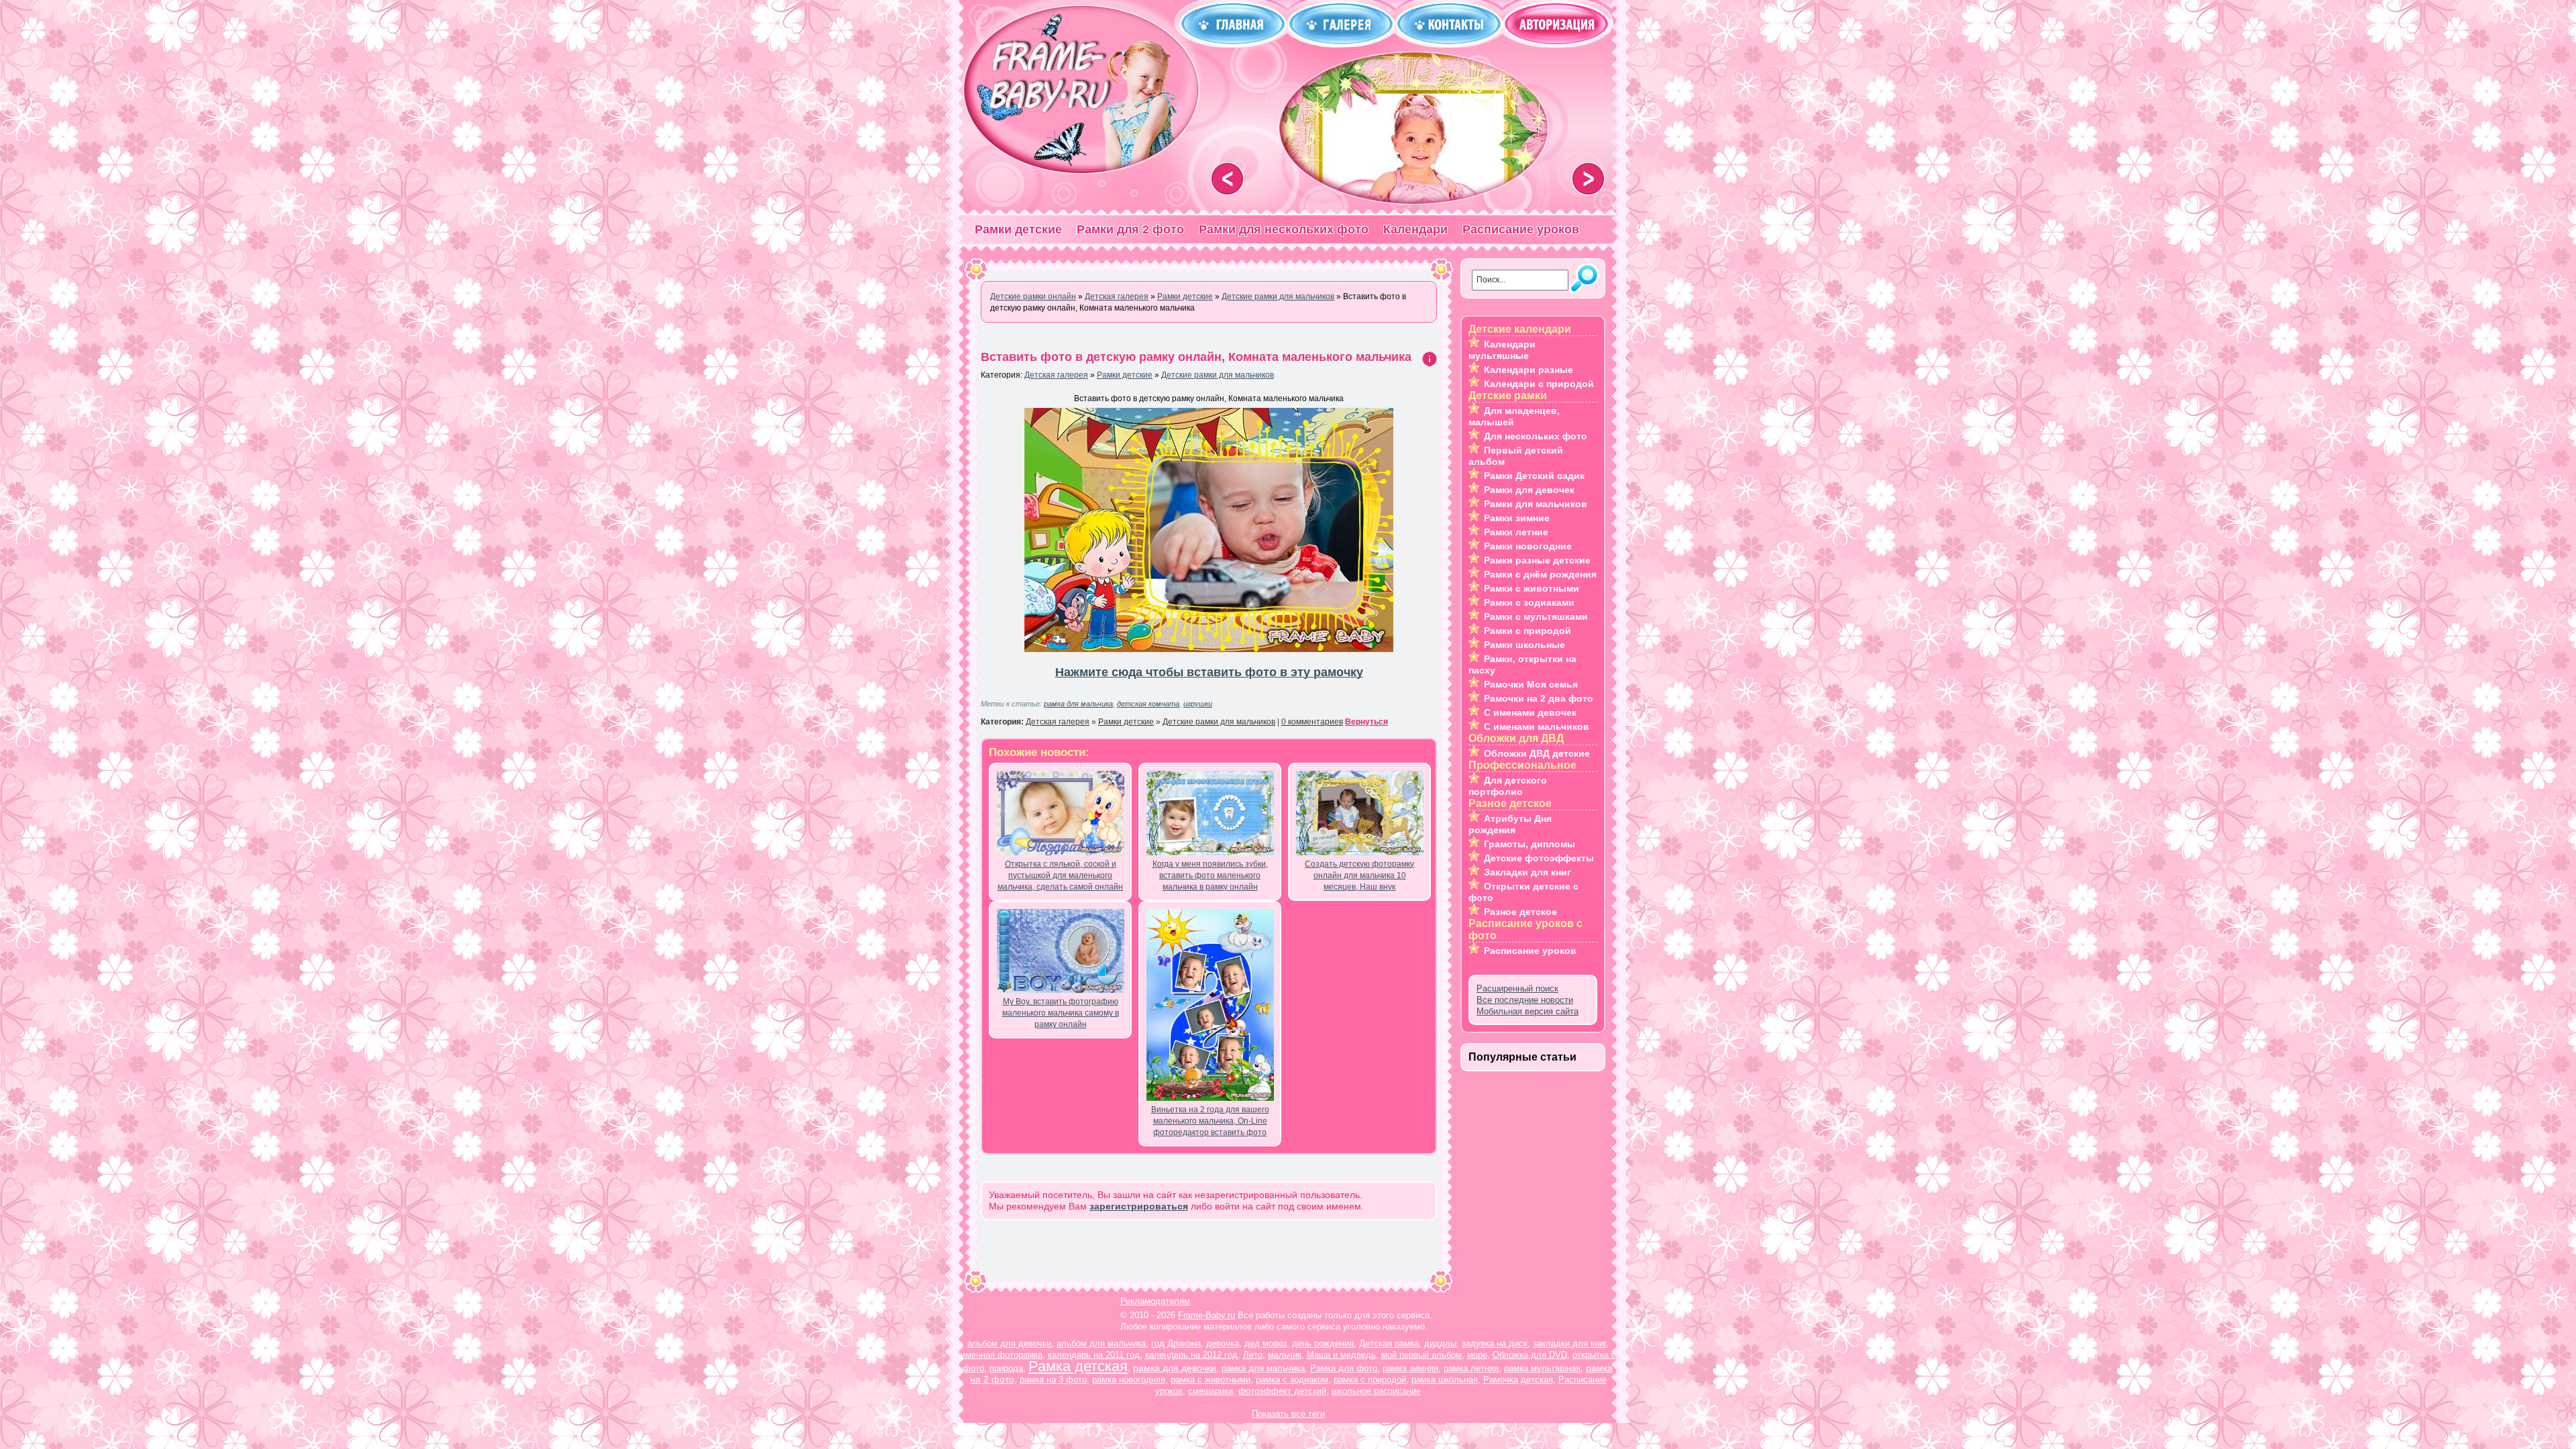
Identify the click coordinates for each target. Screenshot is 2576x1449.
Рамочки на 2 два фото (1539, 698)
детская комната (1148, 704)
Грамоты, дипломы (1529, 844)
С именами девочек (1530, 712)
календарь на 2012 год (1191, 1355)
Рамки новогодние (1528, 546)
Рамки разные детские (1537, 560)
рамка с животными (1211, 1380)
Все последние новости (1525, 1000)
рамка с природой (1370, 1380)
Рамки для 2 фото (1130, 229)
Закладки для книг (1527, 872)
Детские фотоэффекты (1539, 858)
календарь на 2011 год (1094, 1355)
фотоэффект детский (1282, 1391)
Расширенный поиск (1517, 988)
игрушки (1198, 704)
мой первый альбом (1421, 1355)
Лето (1253, 1355)
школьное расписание (1376, 1391)
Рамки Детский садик (1534, 476)
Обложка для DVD (1530, 1355)
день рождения (1323, 1343)
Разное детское (1520, 912)
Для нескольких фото (1536, 436)
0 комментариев (1312, 722)
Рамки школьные (1524, 645)
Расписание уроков (1521, 229)
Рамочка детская (1518, 1380)
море (1477, 1355)
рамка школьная (1445, 1380)
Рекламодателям (1155, 1301)
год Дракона (1176, 1343)
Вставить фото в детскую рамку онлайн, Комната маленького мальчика (1196, 357)
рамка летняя (1471, 1368)
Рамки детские (1018, 229)
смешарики (1211, 1391)
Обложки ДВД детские (1537, 753)
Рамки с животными (1532, 588)
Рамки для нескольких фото (1284, 229)
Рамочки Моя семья (1531, 684)
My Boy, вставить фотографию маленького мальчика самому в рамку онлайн (1061, 1013)
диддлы (1440, 1343)
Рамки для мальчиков (1536, 504)
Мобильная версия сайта (1527, 1011)
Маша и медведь (1341, 1355)
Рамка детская (1078, 1366)
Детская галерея (1056, 375)
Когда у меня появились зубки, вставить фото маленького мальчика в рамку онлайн (1210, 875)
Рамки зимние (1517, 518)
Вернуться (1366, 722)
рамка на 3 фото (1053, 1380)
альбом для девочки (1009, 1343)
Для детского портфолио (1508, 786)
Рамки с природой (1527, 631)
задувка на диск (1495, 1343)
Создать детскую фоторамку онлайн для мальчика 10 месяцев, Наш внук (1359, 875)
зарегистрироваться (1139, 1206)
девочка (1223, 1343)
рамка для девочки (1175, 1368)
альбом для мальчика (1101, 1343)
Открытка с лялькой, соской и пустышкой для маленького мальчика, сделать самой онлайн (1060, 875)
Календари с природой (1539, 384)
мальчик (1285, 1355)
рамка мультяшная (1542, 1368)
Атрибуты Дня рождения (1510, 824)
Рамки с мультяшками (1536, 616)
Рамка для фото (1344, 1368)
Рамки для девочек (1529, 490)
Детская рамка (1389, 1343)
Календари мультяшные (1502, 350)
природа (1006, 1368)
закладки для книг (1569, 1343)
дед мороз (1266, 1343)
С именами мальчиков (1537, 727)
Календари (1415, 229)
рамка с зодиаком (1292, 1380)
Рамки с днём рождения (1540, 574)
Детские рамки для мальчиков (1218, 375)
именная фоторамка (1002, 1355)
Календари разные (1528, 370)
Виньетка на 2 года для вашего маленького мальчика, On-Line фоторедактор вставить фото (1210, 1121)
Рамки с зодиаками (1529, 602)
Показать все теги (1288, 1414)
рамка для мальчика (1078, 704)
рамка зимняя (1410, 1368)
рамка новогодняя (1129, 1380)
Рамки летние (1516, 532)
